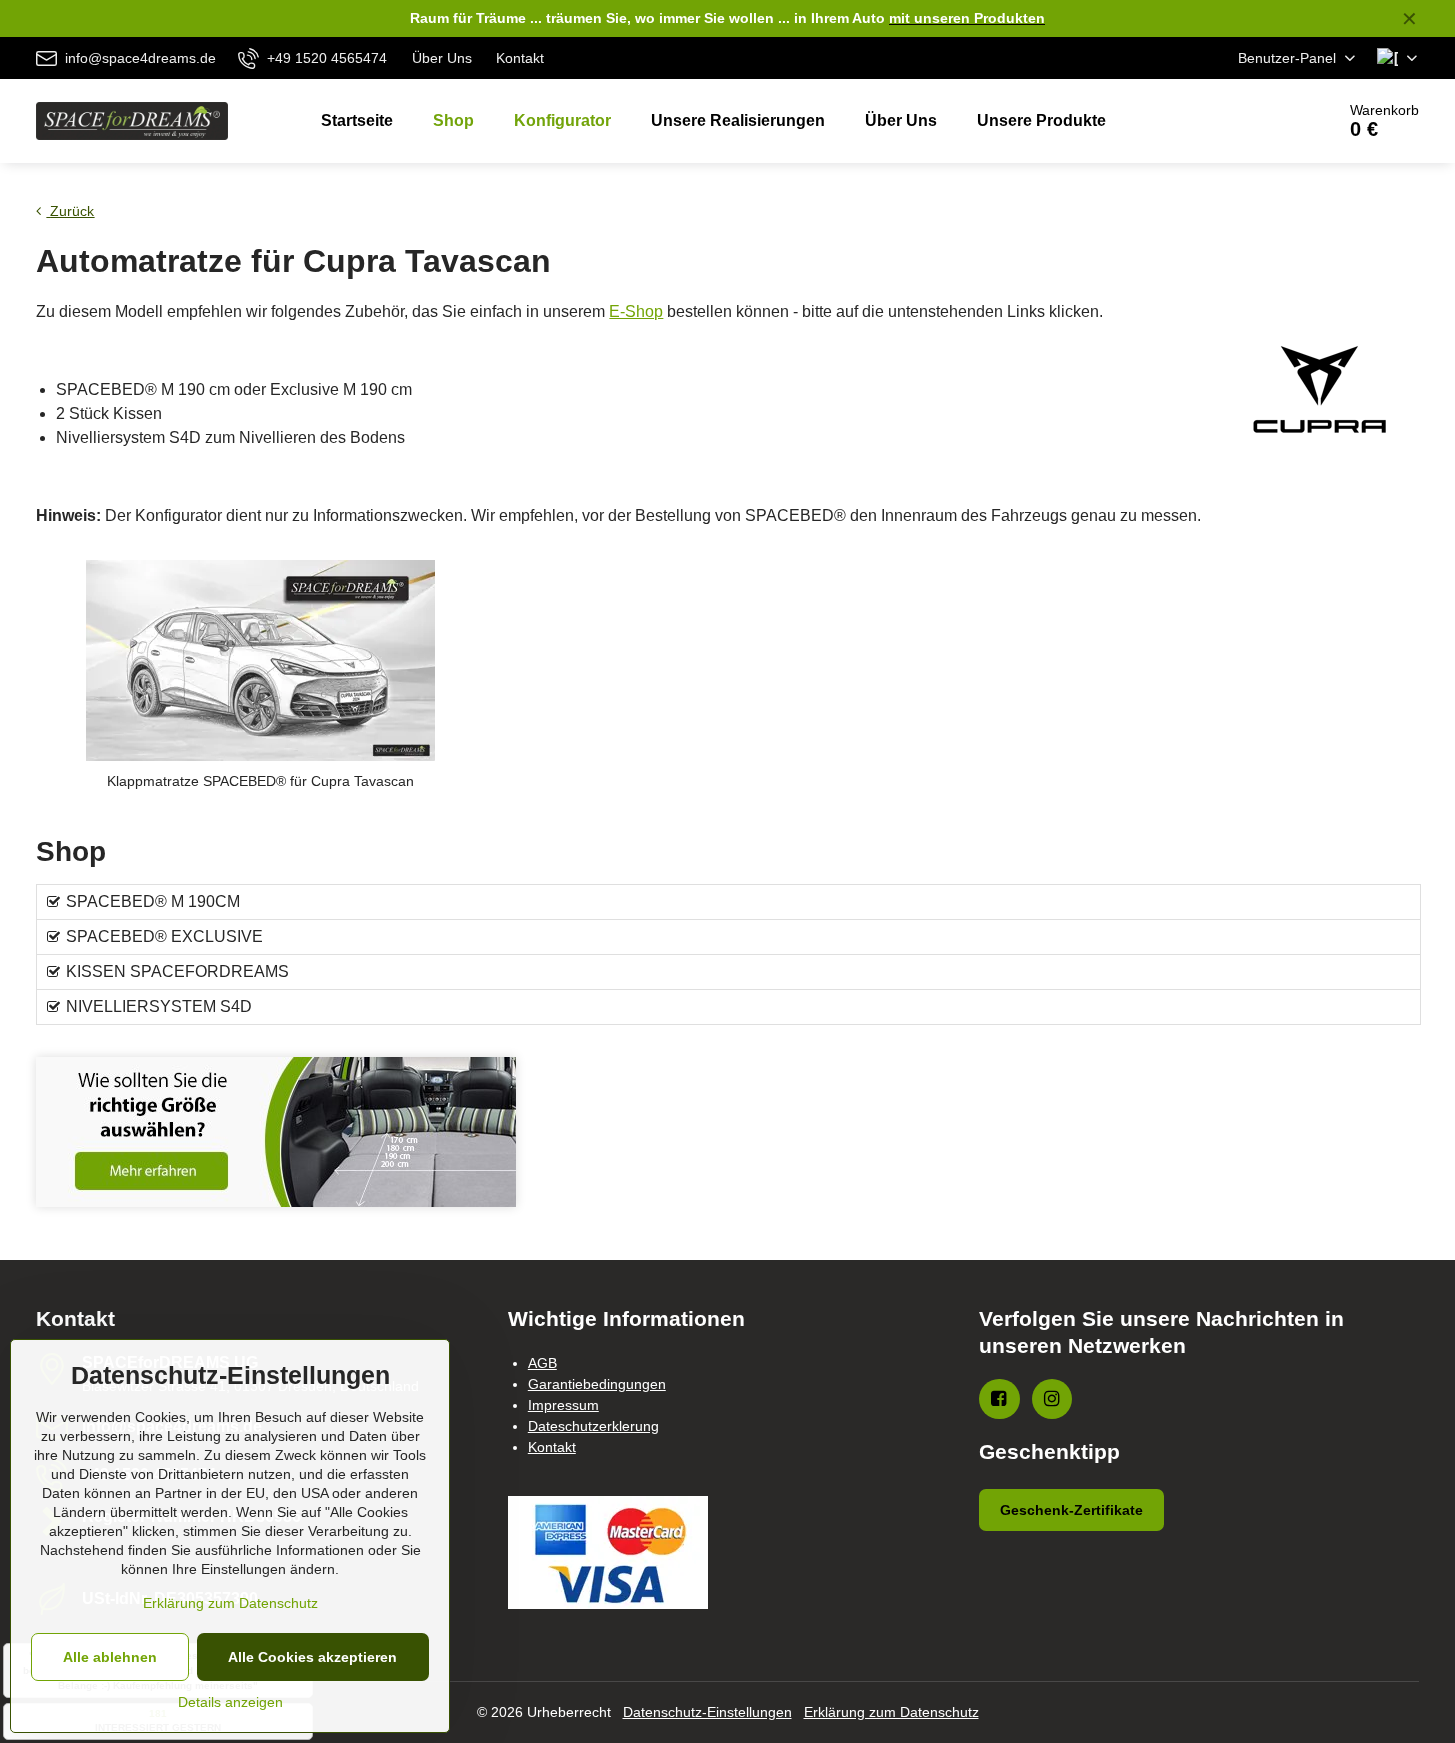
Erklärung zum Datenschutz (891, 1712)
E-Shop (636, 311)
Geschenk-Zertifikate (1071, 1510)
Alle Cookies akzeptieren (312, 1657)
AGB (542, 1363)
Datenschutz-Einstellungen (707, 1712)
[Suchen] (1263, 121)
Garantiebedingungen (597, 1384)
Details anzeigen (230, 1702)
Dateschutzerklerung (593, 1426)
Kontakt (552, 1447)
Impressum (563, 1405)
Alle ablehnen (110, 1657)
